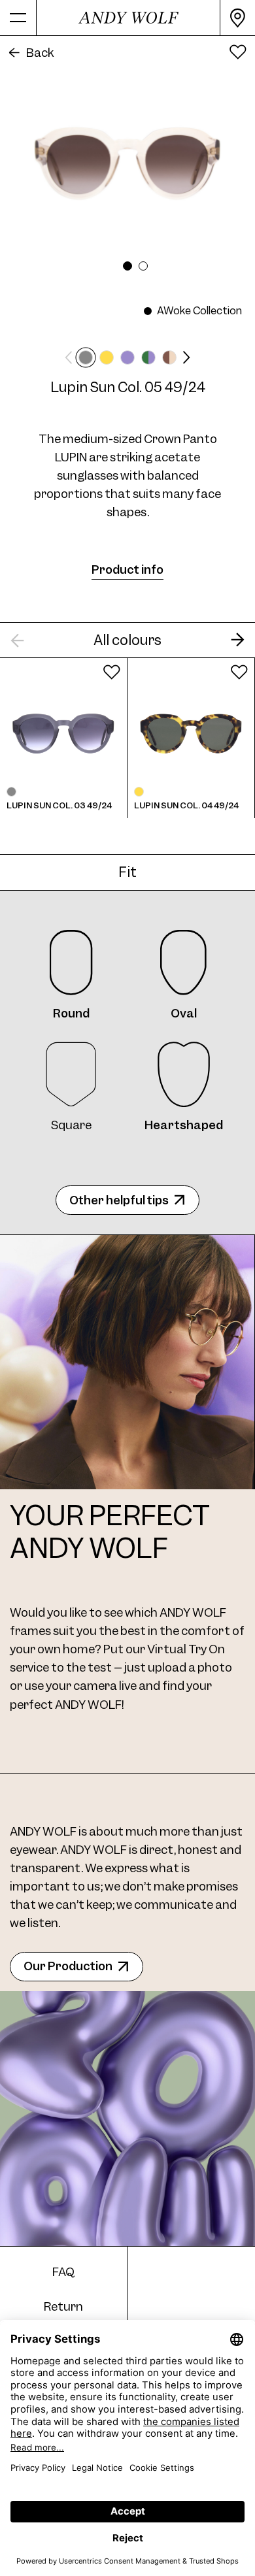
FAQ (63, 2272)
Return (63, 2306)
